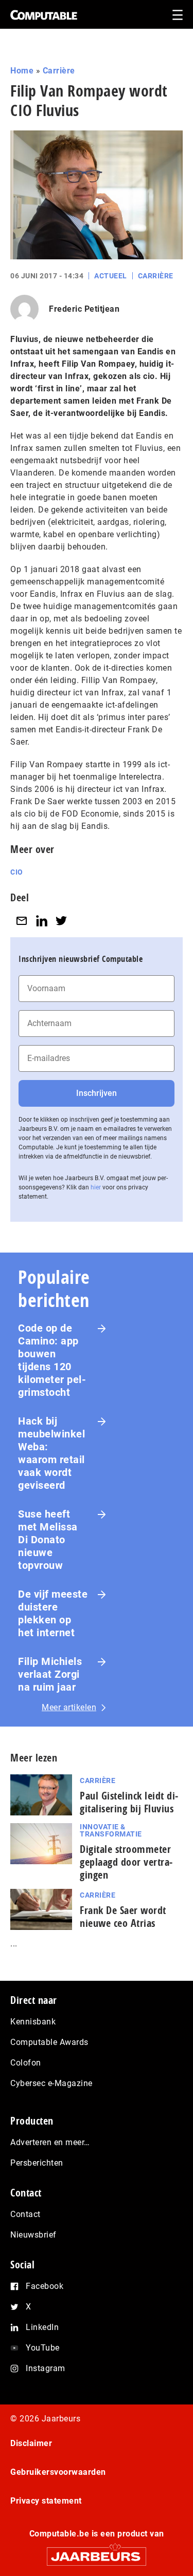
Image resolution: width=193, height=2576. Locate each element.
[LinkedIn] (42, 921)
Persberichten (37, 2163)
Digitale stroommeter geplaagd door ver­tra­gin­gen (126, 1862)
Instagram (46, 2368)
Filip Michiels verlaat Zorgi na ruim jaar (50, 1674)
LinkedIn (42, 2327)
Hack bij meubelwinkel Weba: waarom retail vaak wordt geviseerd (51, 1453)
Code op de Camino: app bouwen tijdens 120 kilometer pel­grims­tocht (52, 1360)
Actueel (111, 276)
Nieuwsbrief (33, 2235)
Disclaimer (31, 2443)
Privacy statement (46, 2501)
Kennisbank (33, 2022)
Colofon (26, 2063)
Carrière (59, 71)
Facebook (45, 2286)
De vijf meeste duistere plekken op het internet (53, 1613)
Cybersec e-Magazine (51, 2083)
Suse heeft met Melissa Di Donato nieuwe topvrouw (48, 1540)
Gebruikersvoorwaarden (58, 2472)
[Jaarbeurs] (97, 2552)
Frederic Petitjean (84, 309)
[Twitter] (61, 921)
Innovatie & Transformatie (111, 1830)
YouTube (43, 2348)
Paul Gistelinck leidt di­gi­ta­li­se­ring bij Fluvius (129, 1802)
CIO (17, 872)
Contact (25, 2214)
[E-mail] (22, 921)
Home (22, 71)
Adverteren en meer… (50, 2142)
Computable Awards (49, 2042)
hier (96, 1187)
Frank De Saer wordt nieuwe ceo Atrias (123, 1917)
